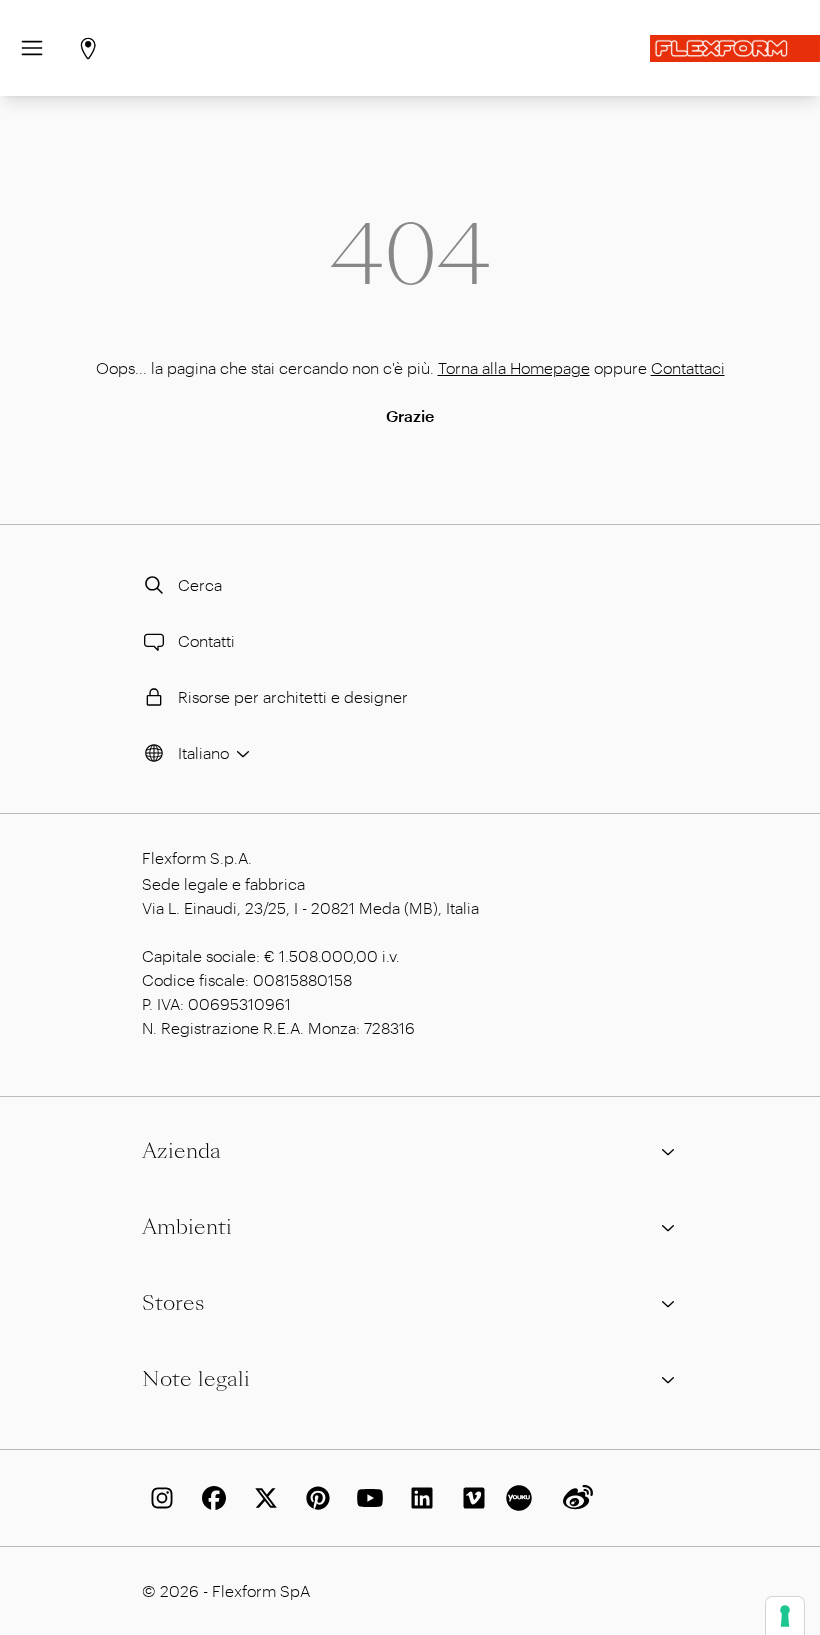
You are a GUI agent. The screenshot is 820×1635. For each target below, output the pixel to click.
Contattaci (688, 367)
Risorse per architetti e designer (293, 696)
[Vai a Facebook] (210, 1498)
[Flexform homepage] (735, 48)
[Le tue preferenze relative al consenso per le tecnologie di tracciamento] (785, 1616)
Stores (173, 1303)
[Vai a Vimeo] (470, 1498)
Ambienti (187, 1227)
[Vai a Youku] (522, 1498)
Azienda (181, 1151)
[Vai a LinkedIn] (418, 1498)
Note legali (196, 1379)
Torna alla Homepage (514, 367)
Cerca (200, 584)
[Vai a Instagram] (158, 1498)
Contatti (206, 640)
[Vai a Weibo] (574, 1498)
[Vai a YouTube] (366, 1498)
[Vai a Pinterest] (314, 1498)
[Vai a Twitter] (262, 1498)
